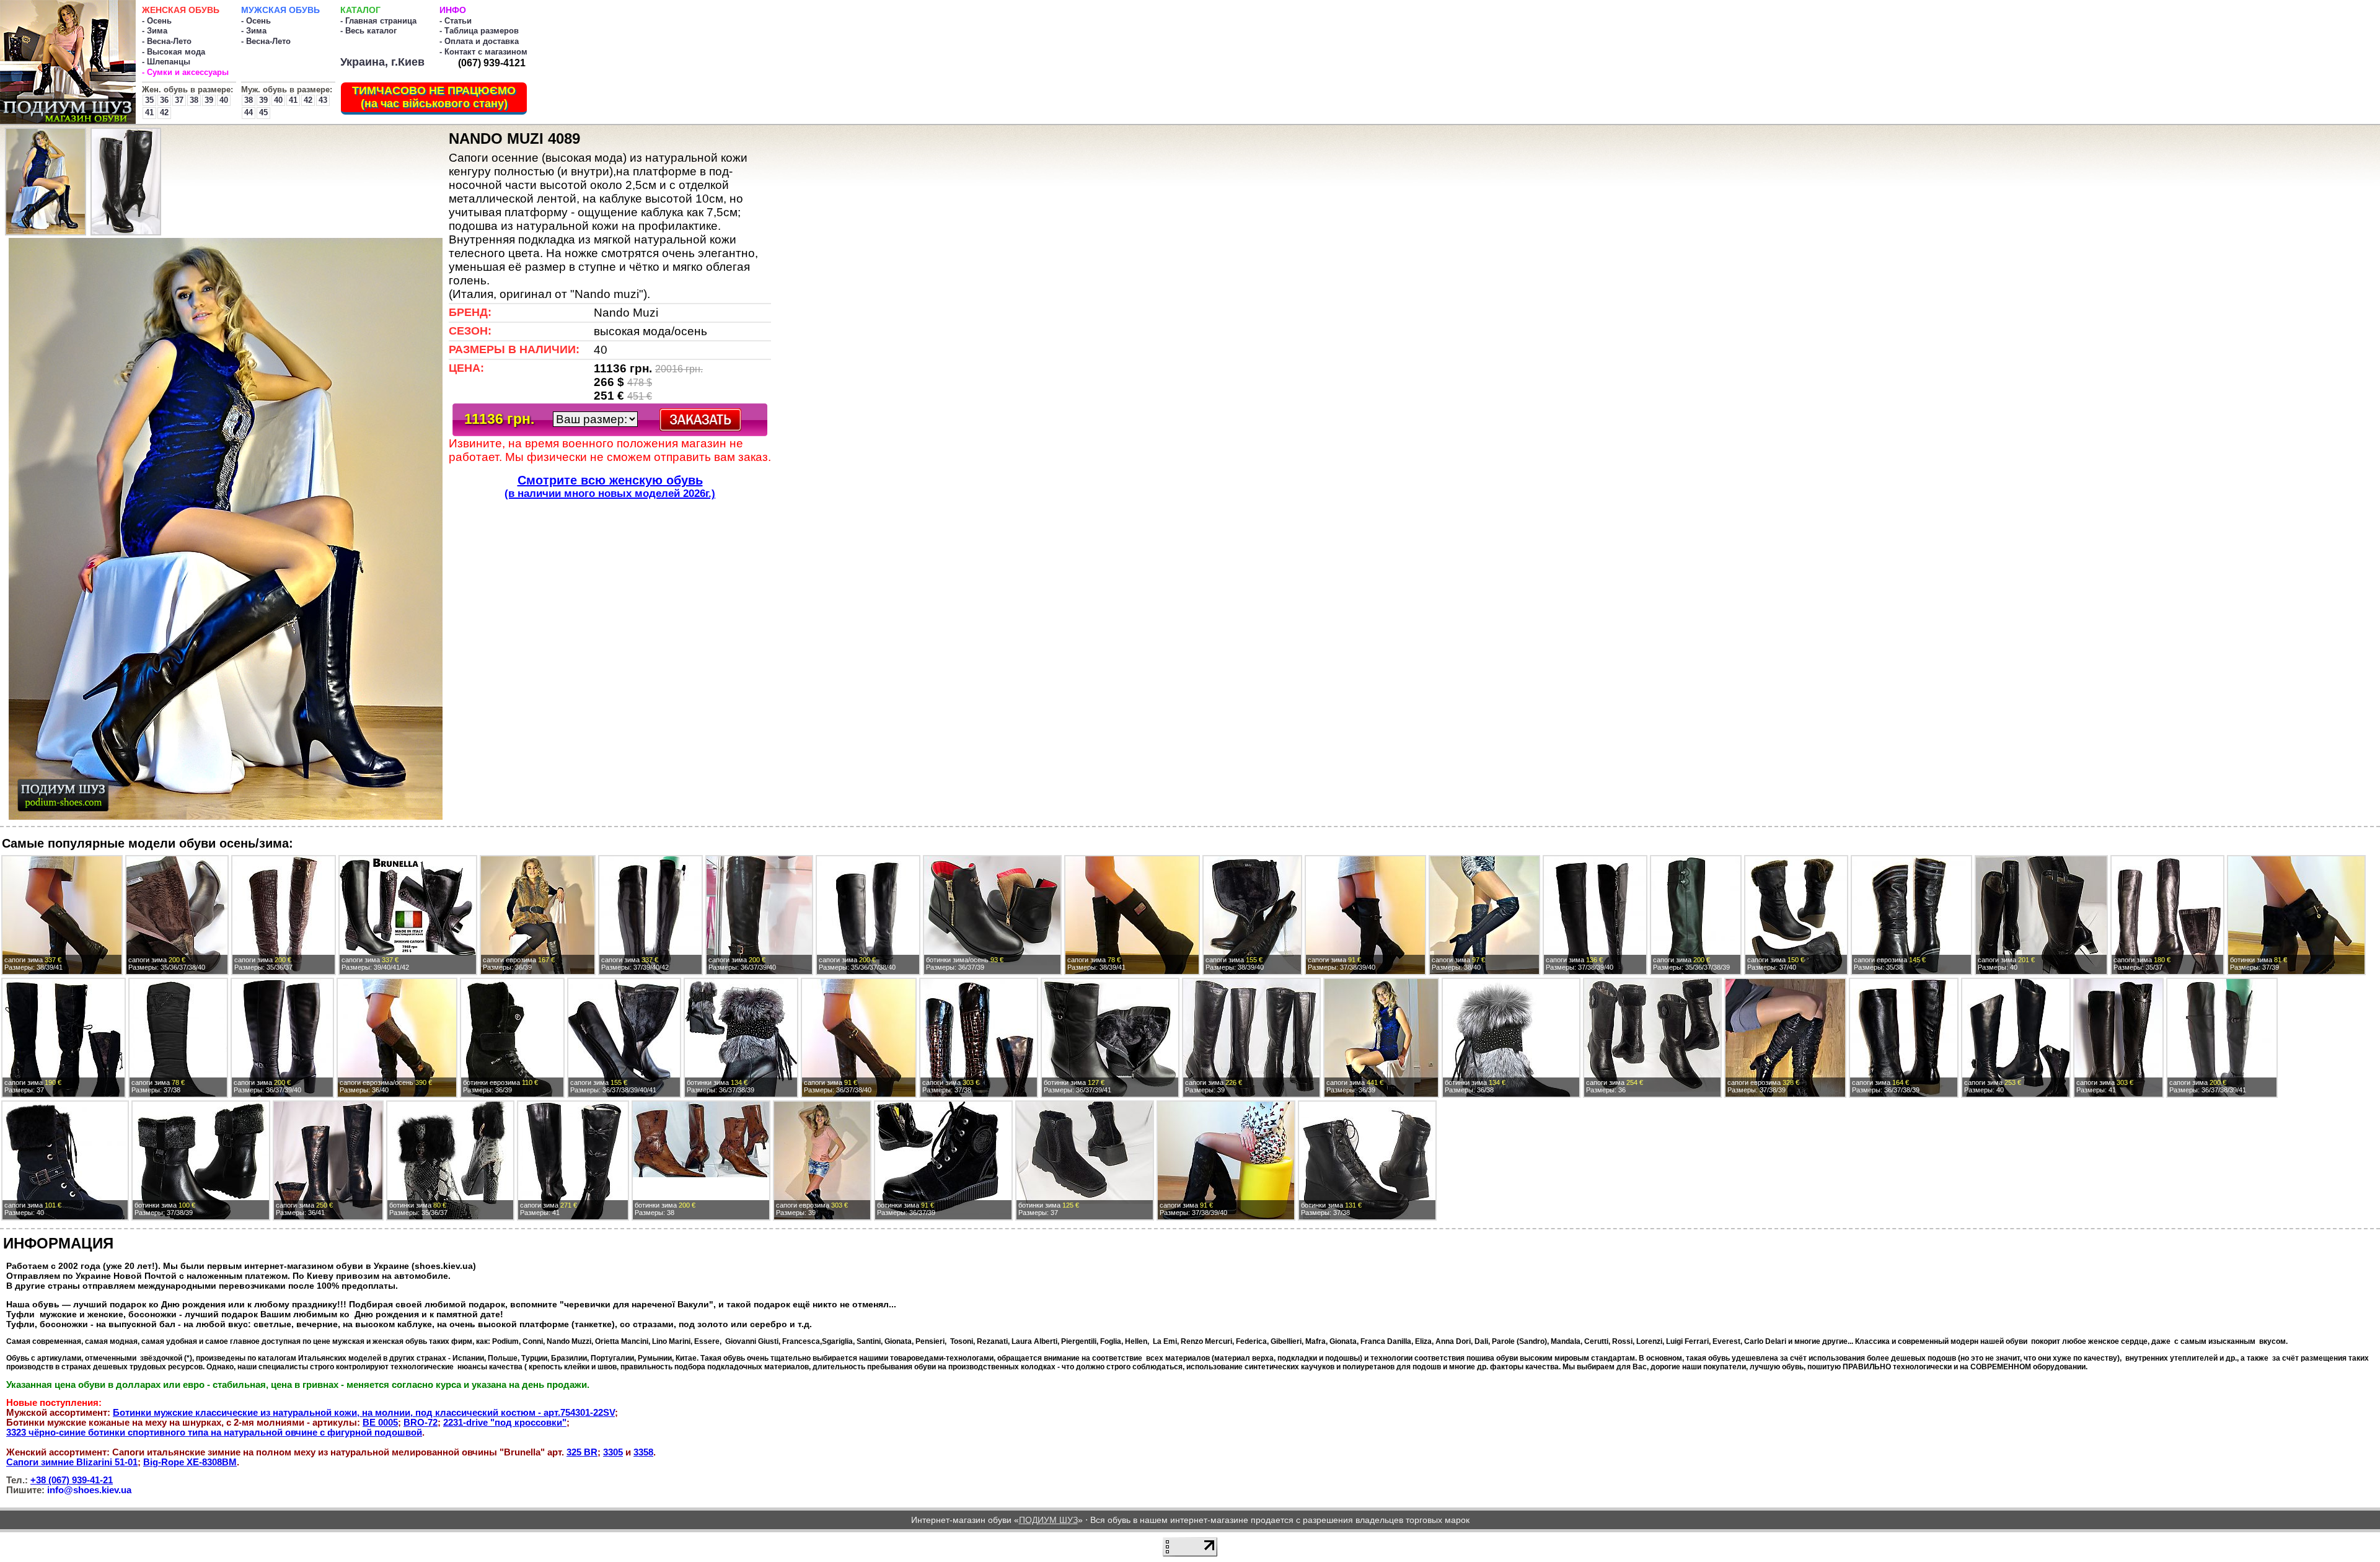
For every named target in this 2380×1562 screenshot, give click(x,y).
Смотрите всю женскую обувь (610, 486)
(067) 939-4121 (492, 63)
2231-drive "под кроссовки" (505, 1423)
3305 (613, 1452)
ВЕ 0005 (380, 1423)
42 (164, 112)
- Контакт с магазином (483, 52)
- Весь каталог (368, 31)
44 (249, 112)
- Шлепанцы (166, 62)
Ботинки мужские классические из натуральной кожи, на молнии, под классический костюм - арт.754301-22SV (364, 1413)
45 (263, 112)
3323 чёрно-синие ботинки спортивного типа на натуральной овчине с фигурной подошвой (214, 1433)
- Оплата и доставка (479, 41)
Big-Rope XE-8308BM (190, 1462)
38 (194, 100)
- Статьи (456, 21)
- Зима (155, 31)
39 (209, 100)
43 (323, 100)
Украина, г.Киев (382, 62)
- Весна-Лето (167, 41)
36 (164, 100)
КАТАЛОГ (360, 10)
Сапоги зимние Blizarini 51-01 (72, 1462)
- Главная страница (378, 21)
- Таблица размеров (479, 31)
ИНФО (453, 10)
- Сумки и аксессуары (185, 72)
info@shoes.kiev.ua (89, 1490)
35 (149, 100)
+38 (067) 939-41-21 (72, 1480)
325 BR (582, 1452)
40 (224, 100)
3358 (643, 1452)
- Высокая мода (174, 52)
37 (179, 100)
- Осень (157, 21)
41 (149, 112)
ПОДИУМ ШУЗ (1048, 1520)
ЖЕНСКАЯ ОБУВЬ (181, 10)
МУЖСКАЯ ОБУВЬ (280, 10)
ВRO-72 (421, 1423)
